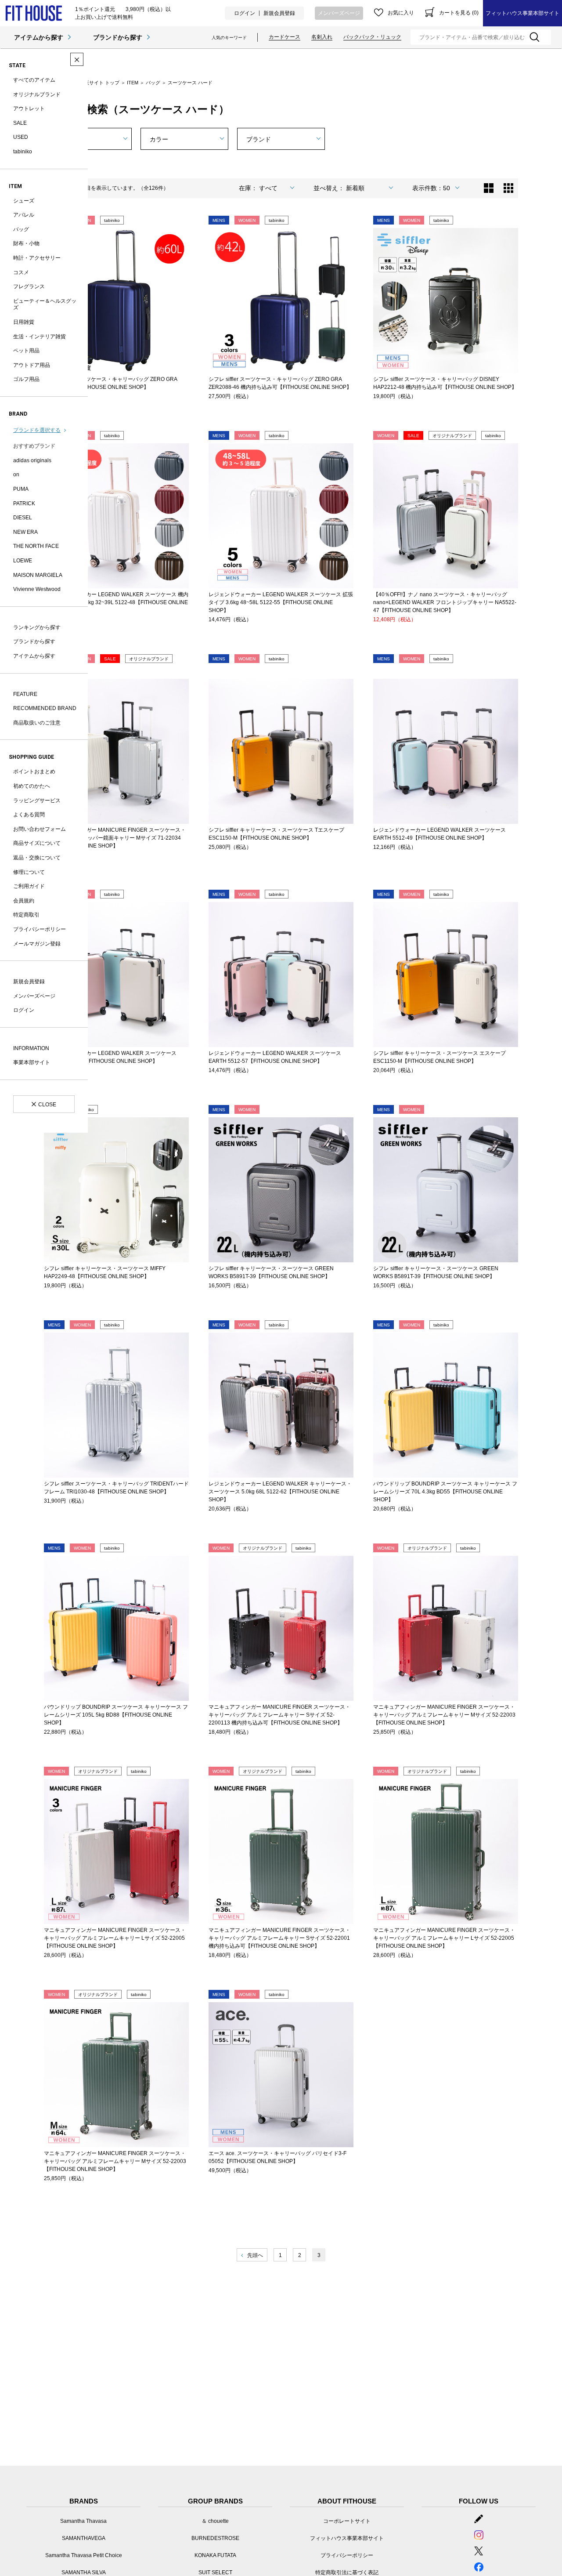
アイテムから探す (39, 37)
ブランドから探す (118, 37)
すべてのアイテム (34, 80)
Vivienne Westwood (37, 589)
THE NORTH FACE (36, 546)
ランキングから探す (37, 627)
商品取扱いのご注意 (37, 723)
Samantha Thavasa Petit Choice (84, 2555)
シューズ (24, 201)
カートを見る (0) (459, 13)
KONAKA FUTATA (215, 2555)
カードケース (285, 37)
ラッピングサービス (37, 801)
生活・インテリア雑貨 (40, 337)
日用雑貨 (24, 322)
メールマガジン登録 (37, 944)
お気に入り (401, 13)
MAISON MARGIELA (38, 575)
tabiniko (23, 152)
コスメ (21, 272)
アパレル (24, 215)
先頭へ (255, 2255)
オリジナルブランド (37, 94)
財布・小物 (26, 243)
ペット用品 (26, 351)
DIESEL (23, 518)
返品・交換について (37, 858)
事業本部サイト (32, 1062)
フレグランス (29, 286)
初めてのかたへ (32, 786)
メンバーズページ (339, 13)
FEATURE (25, 694)
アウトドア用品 (32, 365)
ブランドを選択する (37, 430)
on (16, 475)
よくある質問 (29, 815)
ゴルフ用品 (26, 379)
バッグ (21, 229)
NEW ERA (25, 532)
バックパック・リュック (372, 37)
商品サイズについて (37, 843)
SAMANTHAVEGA (84, 2538)
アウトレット (29, 109)
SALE (20, 123)
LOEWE (23, 561)
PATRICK (24, 504)
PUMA (21, 489)
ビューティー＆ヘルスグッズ (45, 304)
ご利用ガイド (29, 886)
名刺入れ (322, 37)
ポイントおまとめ (34, 772)
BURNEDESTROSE (215, 2538)
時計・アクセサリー (37, 258)
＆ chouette (215, 2521)
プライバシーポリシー (40, 929)
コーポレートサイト (347, 2521)
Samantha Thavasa (83, 2521)
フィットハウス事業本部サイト (522, 13)
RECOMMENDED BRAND (45, 708)
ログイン (245, 13)
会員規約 (24, 901)
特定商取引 (26, 915)
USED (21, 137)
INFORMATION (31, 1048)
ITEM (133, 83)
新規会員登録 (279, 13)
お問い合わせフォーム (40, 829)
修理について (29, 872)
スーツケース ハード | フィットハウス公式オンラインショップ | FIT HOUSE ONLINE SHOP (34, 13)
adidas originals (32, 460)
